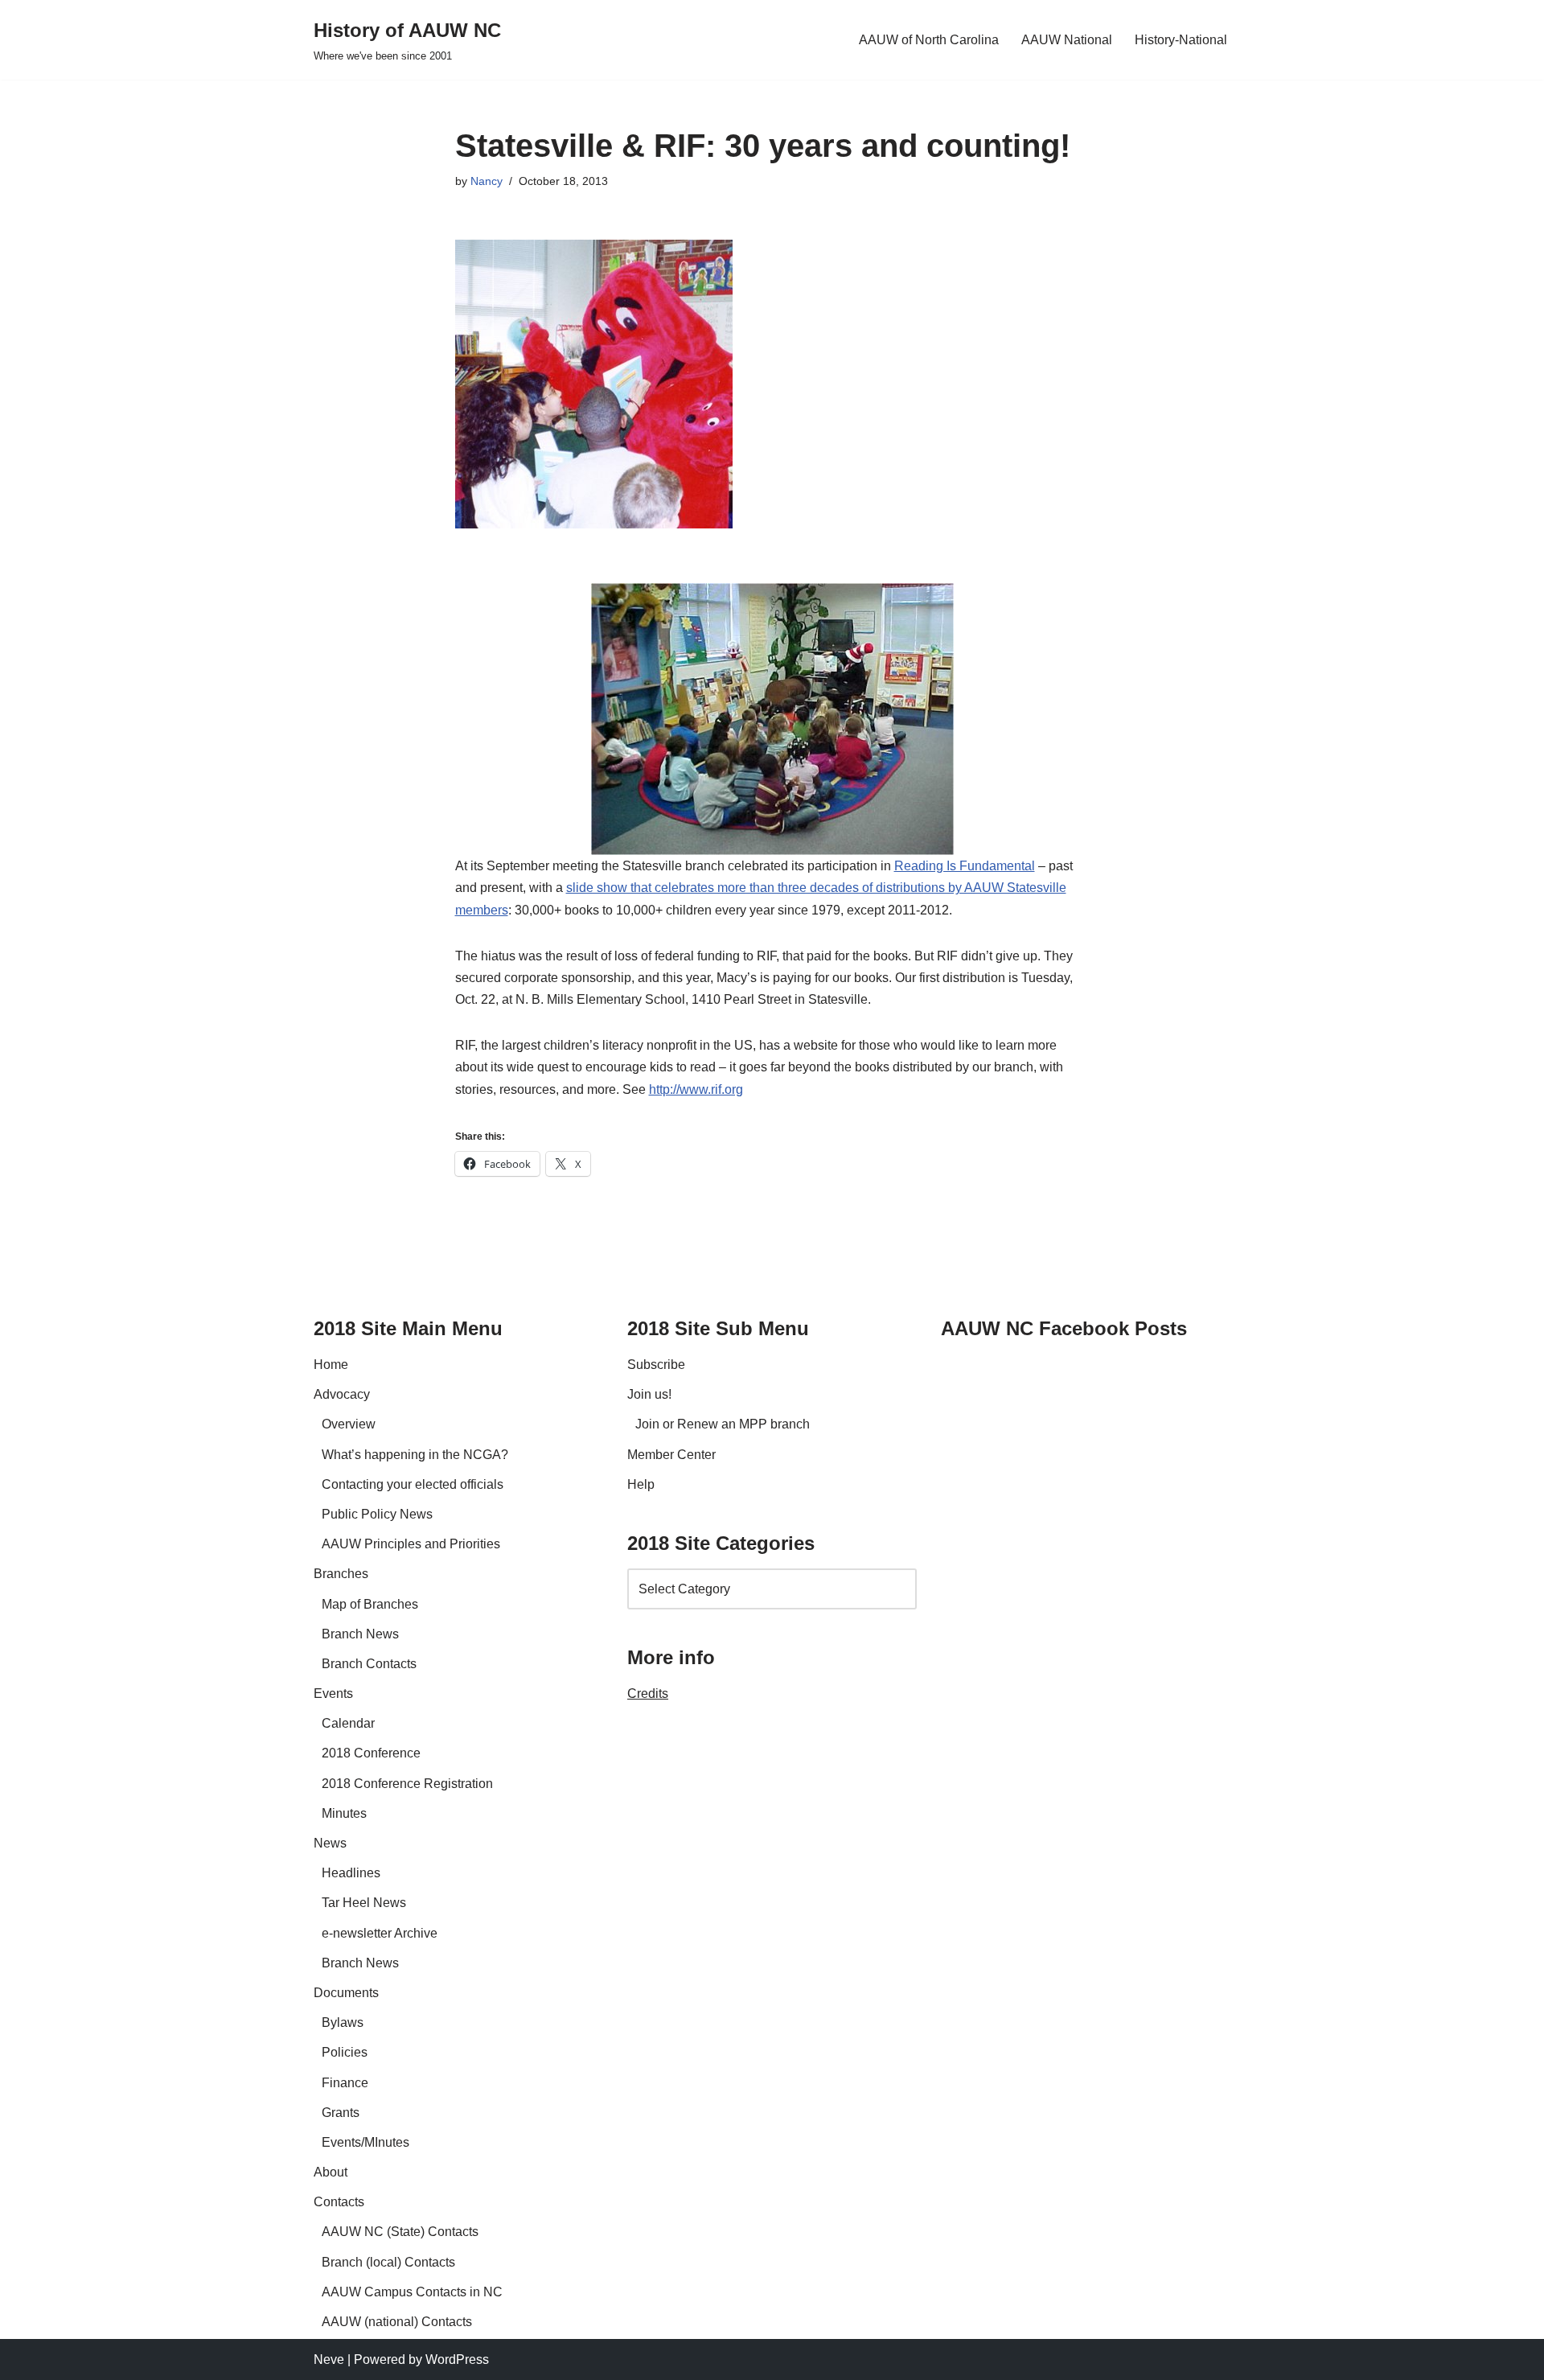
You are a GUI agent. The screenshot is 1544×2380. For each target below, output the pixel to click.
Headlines (351, 1873)
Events (333, 1694)
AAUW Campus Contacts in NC (412, 2292)
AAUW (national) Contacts (397, 2322)
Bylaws (343, 2022)
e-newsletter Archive (380, 1933)
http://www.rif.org (696, 1089)
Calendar (348, 1723)
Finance (345, 2083)
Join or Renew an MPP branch (723, 1424)
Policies (345, 2052)
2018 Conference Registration (407, 1784)
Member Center (671, 1455)
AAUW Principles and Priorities (411, 1544)
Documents (346, 1993)
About (331, 2172)
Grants (341, 2113)
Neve (329, 2359)
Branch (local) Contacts (388, 2262)
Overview (349, 1424)
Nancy (487, 181)
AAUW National (1067, 40)
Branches (341, 1574)
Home (331, 1365)
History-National (1181, 40)
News (330, 1843)
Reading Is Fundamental (965, 866)
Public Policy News (377, 1514)
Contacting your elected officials (413, 1484)
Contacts (339, 2202)
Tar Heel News (364, 1903)
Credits (648, 1694)
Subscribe (656, 1365)
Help (641, 1484)
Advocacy (342, 1394)
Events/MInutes (365, 2142)
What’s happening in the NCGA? (415, 1455)
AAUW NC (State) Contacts (400, 2232)
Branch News (360, 1634)
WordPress (457, 2359)
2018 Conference (371, 1753)
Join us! (649, 1394)
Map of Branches (370, 1604)
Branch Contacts (369, 1664)
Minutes (344, 1813)
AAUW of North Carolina (929, 40)
